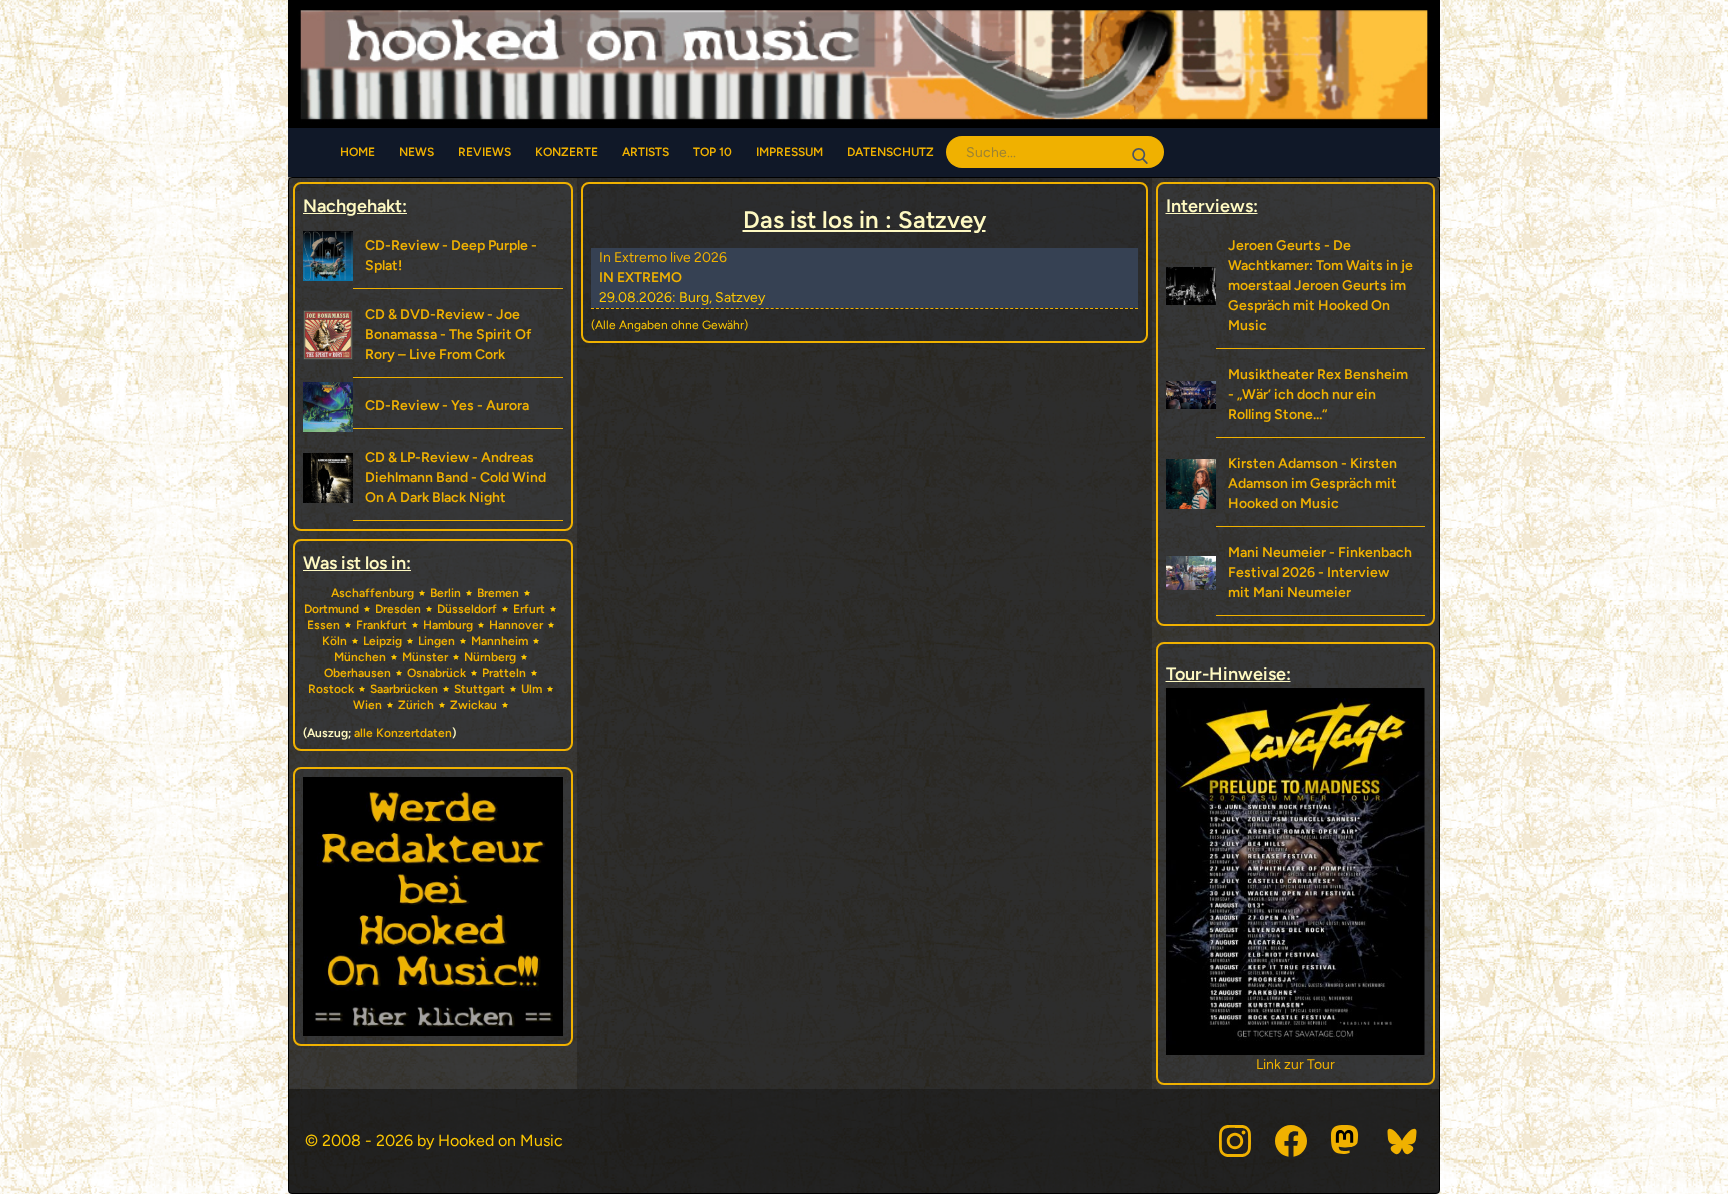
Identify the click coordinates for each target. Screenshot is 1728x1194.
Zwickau (473, 705)
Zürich (416, 705)
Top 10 (712, 152)
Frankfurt (381, 625)
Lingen (436, 641)
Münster (425, 657)
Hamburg (448, 625)
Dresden (398, 609)
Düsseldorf (467, 609)
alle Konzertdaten (403, 733)
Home (357, 152)
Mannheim (499, 641)
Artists (645, 152)
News (416, 152)
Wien (367, 705)
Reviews (484, 152)
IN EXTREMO (640, 277)
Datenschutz (890, 152)
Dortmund (331, 609)
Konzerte (566, 152)
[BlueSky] (1403, 1141)
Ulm (531, 689)
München (360, 657)
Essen (323, 625)
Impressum (789, 152)
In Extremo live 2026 (663, 257)
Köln (334, 641)
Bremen (498, 593)
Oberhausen (357, 673)
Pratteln (504, 673)
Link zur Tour (1295, 1064)
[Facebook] (1291, 1141)
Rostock (331, 689)
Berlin (445, 593)
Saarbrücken (404, 689)
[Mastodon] (1347, 1141)
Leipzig (382, 641)
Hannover (516, 625)
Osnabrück (436, 673)
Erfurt (529, 609)
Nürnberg (490, 657)
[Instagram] (1235, 1141)
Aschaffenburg (372, 593)
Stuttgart (479, 689)
